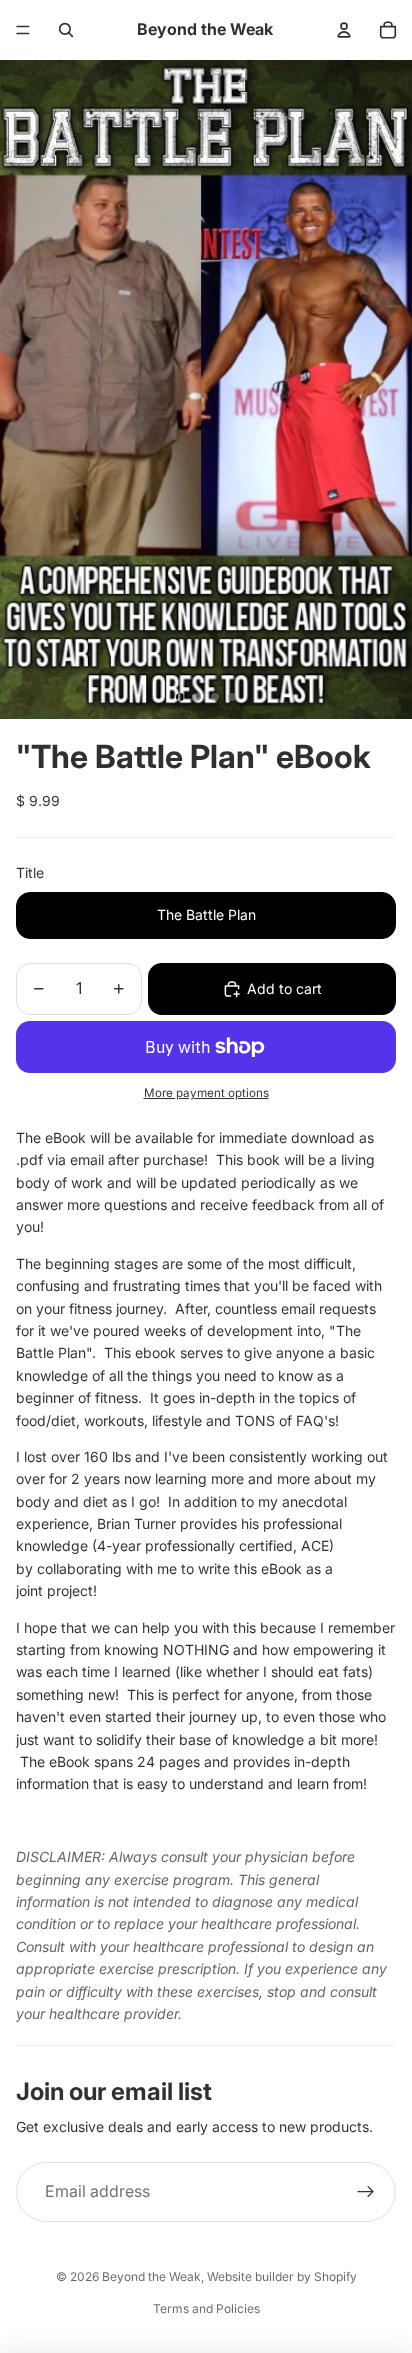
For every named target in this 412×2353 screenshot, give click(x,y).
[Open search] (66, 30)
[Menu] (23, 30)
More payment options (206, 1093)
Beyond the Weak (151, 2276)
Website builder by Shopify (282, 2276)
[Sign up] (366, 2192)
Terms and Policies (206, 2308)
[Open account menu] (344, 30)
